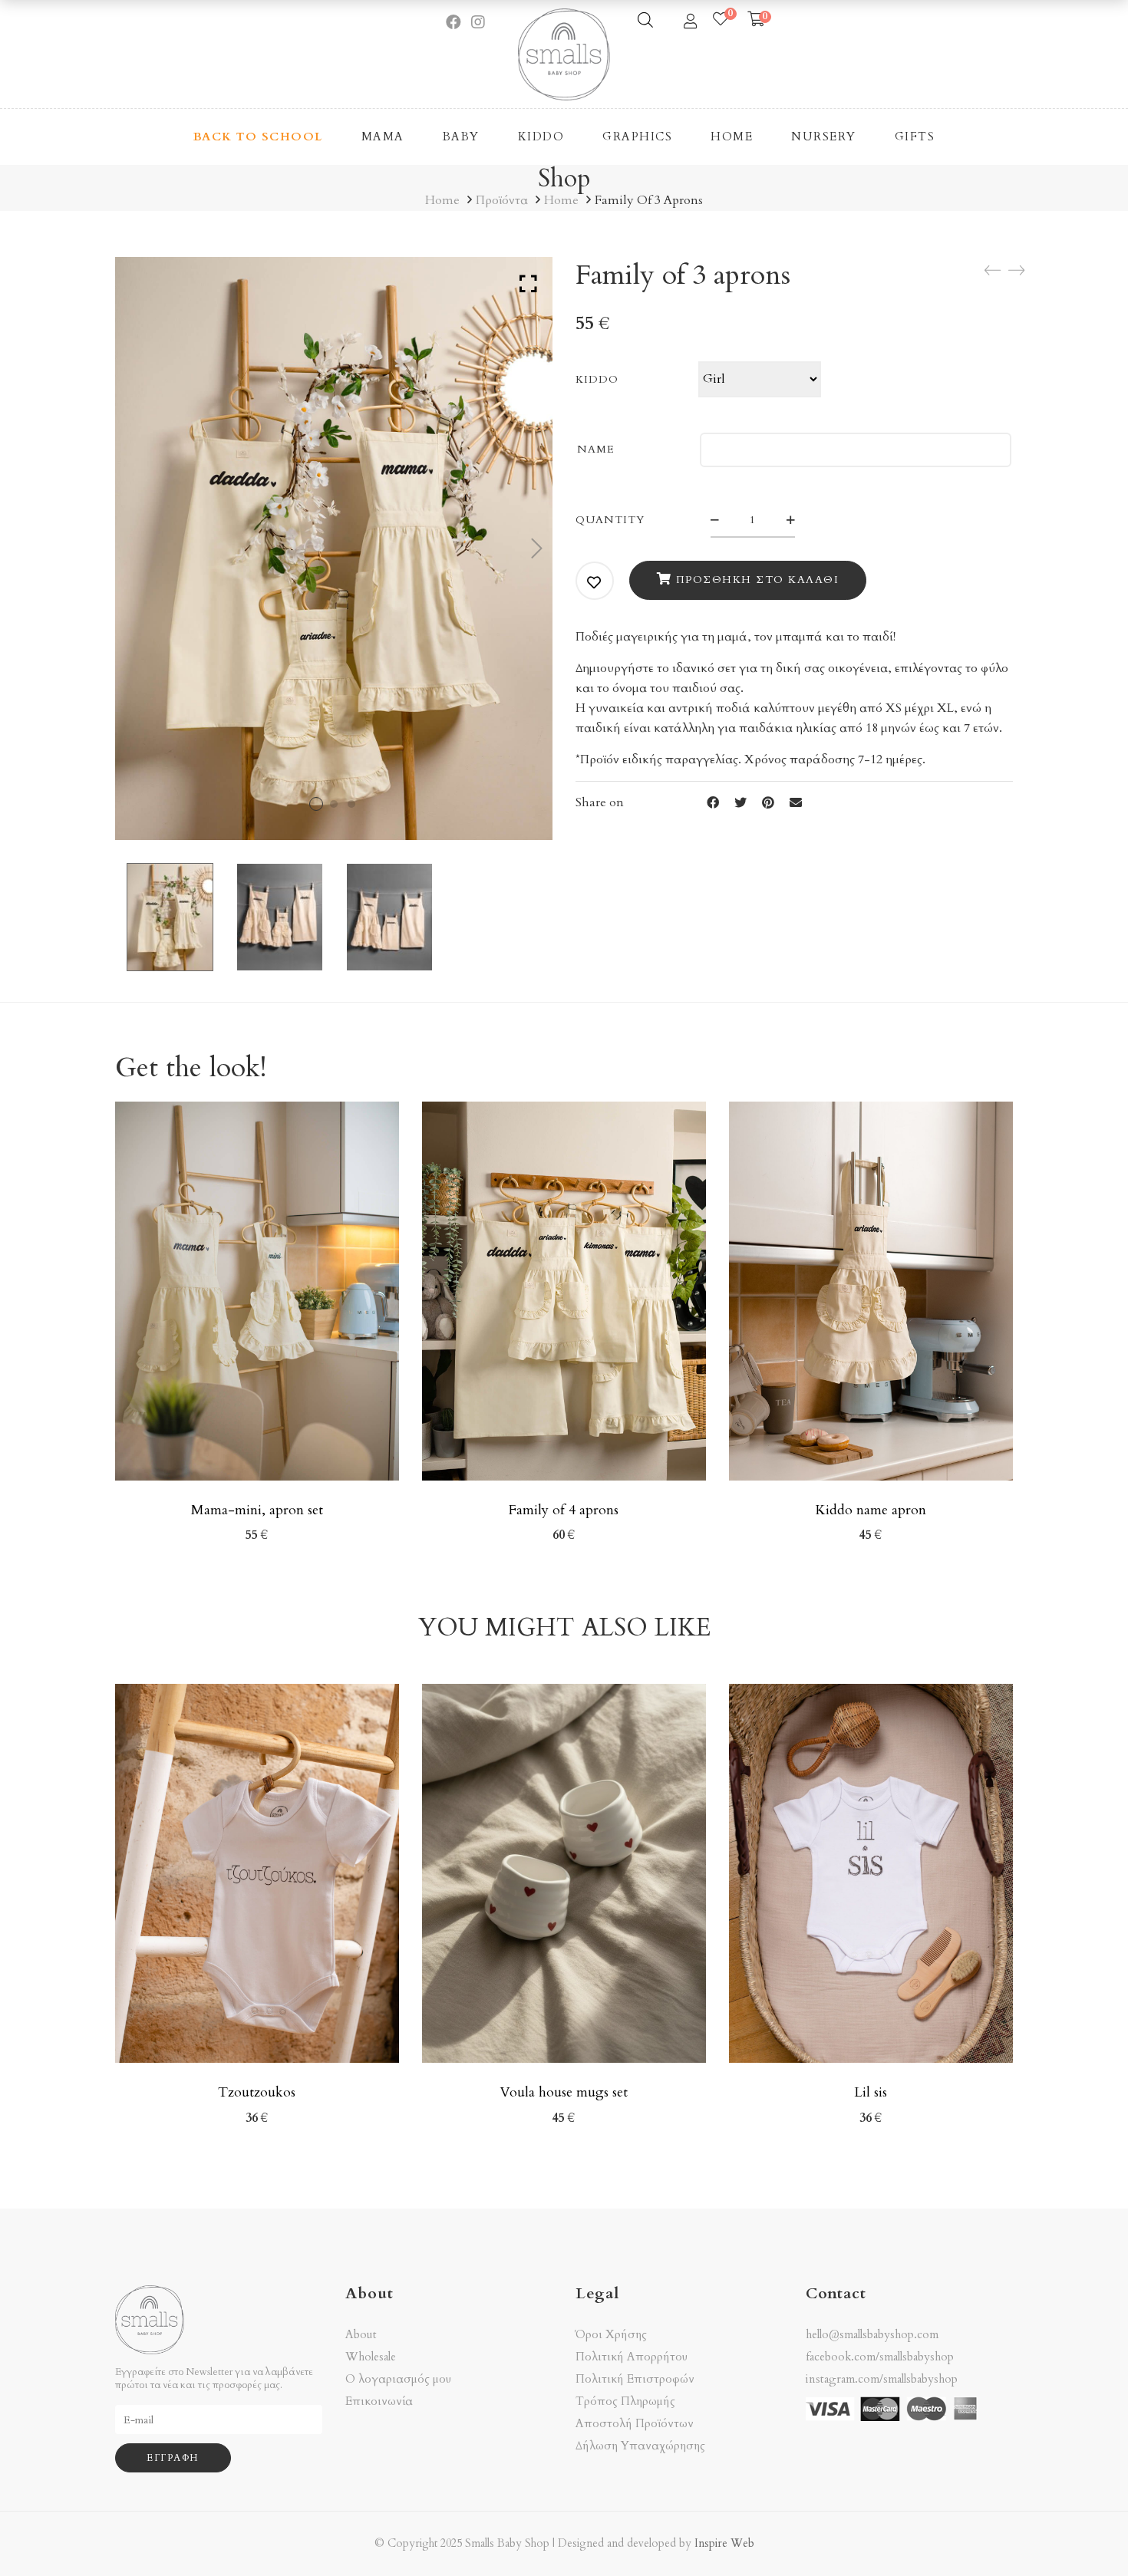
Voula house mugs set (564, 2092)
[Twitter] (740, 803)
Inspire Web (724, 2543)
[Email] (796, 803)
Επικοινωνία (379, 2401)
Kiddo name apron (871, 1510)
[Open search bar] (645, 20)
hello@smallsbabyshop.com (872, 2334)
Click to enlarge (528, 284)
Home (442, 200)
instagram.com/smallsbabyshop (882, 2379)
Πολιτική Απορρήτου (632, 2357)
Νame (596, 449)
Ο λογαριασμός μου (398, 2379)
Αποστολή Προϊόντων (635, 2424)
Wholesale (371, 2357)
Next (537, 548)
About (361, 2335)
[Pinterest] (768, 803)
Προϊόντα (502, 200)
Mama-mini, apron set (257, 1510)
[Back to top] (1086, 2534)
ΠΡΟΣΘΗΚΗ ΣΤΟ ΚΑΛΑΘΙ (758, 580)
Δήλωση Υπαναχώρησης (640, 2446)
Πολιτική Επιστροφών (635, 2379)
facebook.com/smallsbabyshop (880, 2357)
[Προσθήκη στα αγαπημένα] (595, 582)
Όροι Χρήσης (611, 2335)
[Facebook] (713, 803)
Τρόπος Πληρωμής (625, 2401)
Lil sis (871, 2092)
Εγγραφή (173, 2458)
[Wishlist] (721, 20)
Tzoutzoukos (257, 2092)
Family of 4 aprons (564, 1510)
